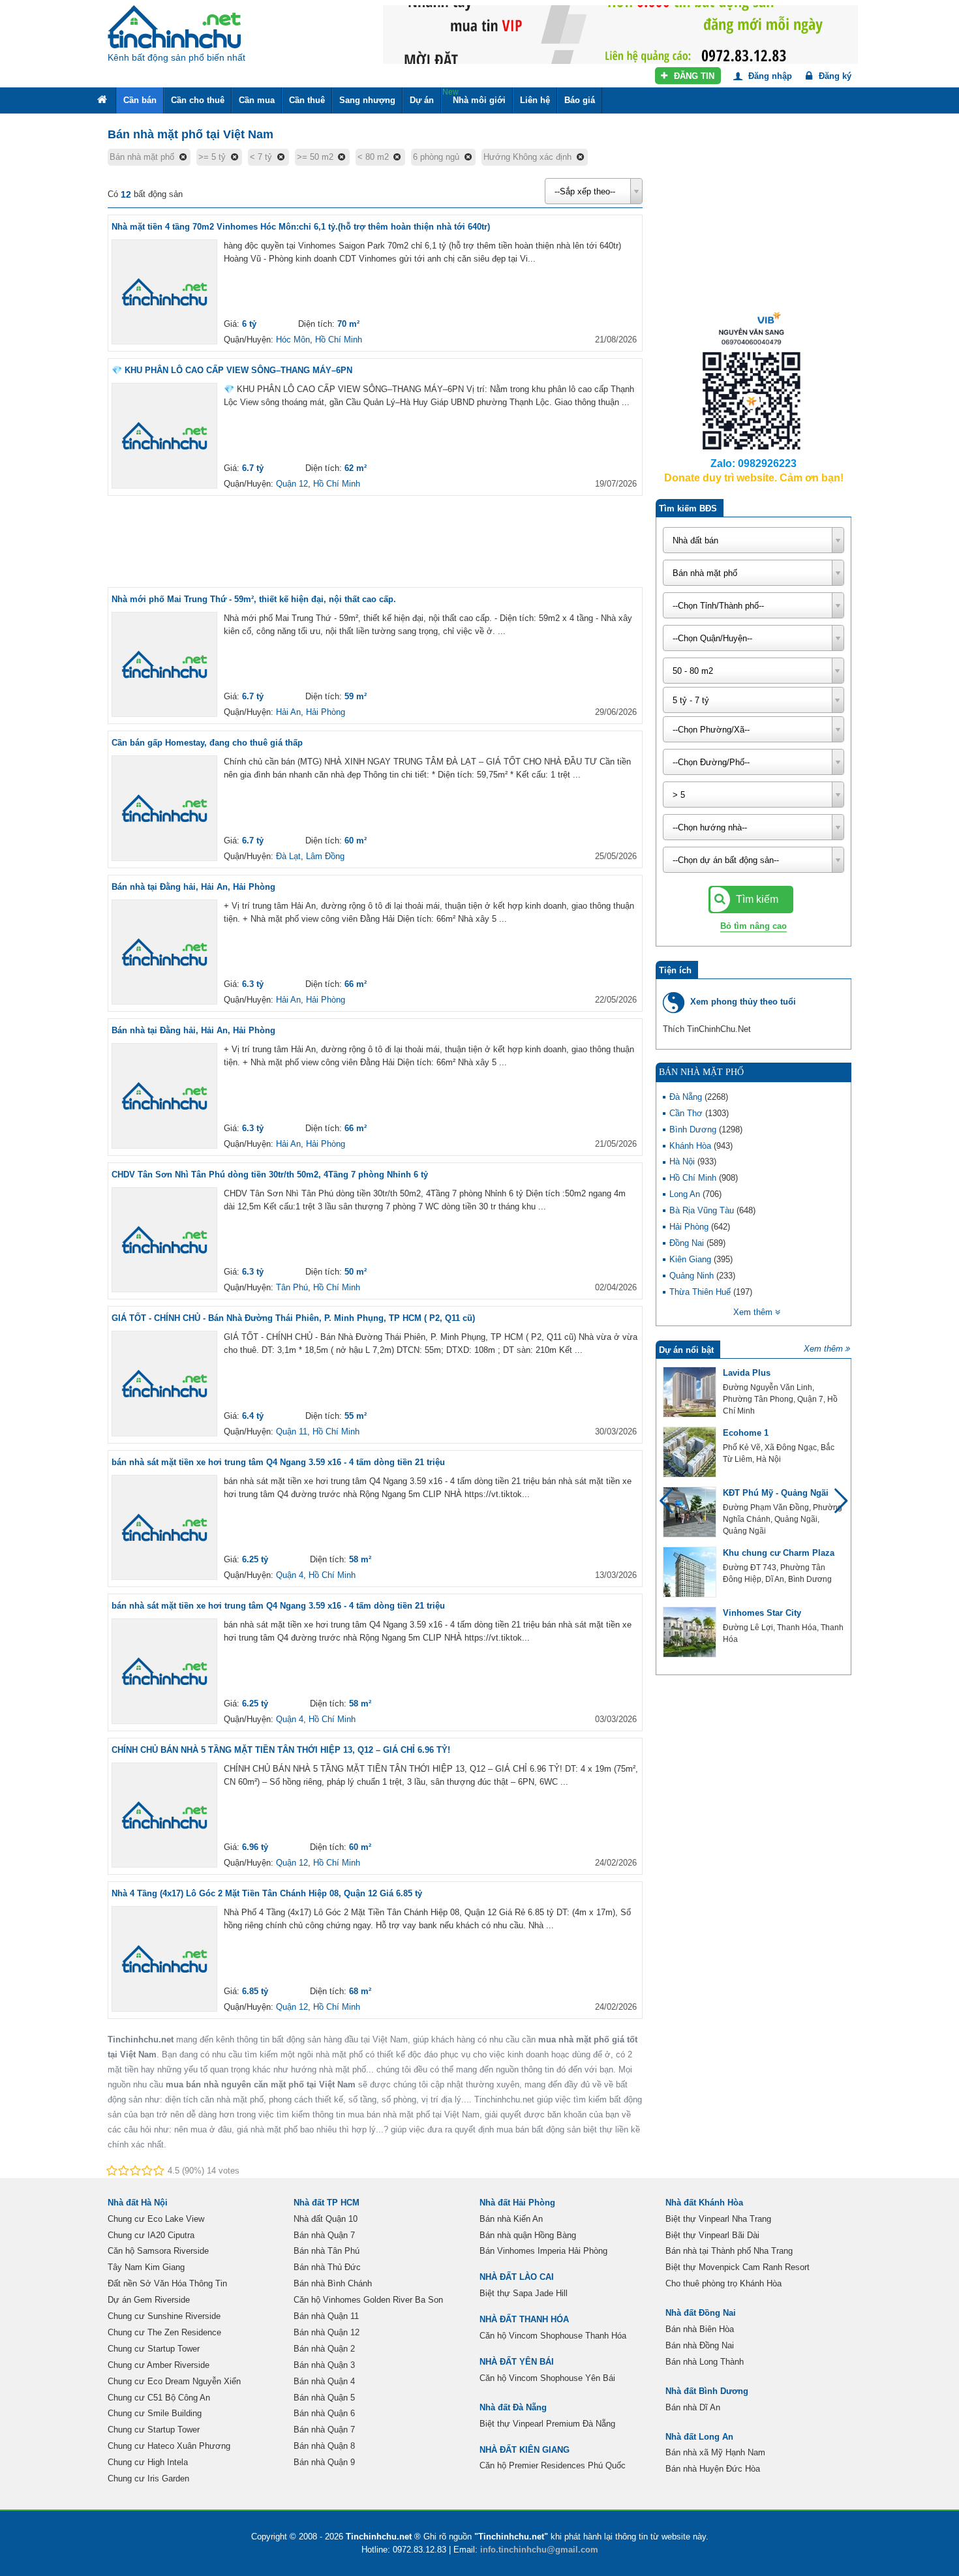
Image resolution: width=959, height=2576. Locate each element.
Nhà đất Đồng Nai (701, 2313)
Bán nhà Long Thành (705, 2362)
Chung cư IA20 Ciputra (151, 2235)
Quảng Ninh (693, 1276)
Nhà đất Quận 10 (326, 2219)
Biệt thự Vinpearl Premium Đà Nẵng (547, 2424)
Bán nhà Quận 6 (324, 2413)
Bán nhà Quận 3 (324, 2365)
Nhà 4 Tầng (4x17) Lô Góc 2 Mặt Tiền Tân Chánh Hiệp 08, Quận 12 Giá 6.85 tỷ (267, 1893)
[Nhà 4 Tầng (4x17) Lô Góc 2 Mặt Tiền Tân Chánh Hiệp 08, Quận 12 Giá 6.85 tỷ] (164, 1959)
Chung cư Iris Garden (148, 2478)
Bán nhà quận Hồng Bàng (528, 2235)
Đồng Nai (688, 1243)
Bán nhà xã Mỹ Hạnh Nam (715, 2452)
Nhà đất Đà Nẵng (513, 2407)
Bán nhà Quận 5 (324, 2398)
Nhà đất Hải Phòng (517, 2203)
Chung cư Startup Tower (154, 2349)
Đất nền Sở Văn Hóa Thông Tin (167, 2283)
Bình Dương (694, 1129)
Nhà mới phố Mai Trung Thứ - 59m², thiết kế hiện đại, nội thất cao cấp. (254, 599)
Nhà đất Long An (699, 2437)
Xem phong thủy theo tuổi (743, 1002)
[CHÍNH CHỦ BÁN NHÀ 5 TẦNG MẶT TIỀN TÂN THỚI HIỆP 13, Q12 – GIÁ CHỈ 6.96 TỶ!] (164, 1815)
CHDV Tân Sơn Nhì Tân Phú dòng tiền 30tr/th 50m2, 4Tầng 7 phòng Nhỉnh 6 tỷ (270, 1174)
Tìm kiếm (756, 899)
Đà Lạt (288, 856)
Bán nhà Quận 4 (324, 2381)
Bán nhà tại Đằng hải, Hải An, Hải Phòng (193, 887)
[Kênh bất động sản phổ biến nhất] (174, 27)
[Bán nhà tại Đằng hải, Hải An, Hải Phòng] (164, 952)
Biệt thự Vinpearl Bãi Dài (712, 2235)
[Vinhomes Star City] (690, 1632)
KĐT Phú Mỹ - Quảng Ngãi (776, 1493)
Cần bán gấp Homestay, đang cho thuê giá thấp (207, 743)
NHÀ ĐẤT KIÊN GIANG (525, 2450)
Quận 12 (292, 484)
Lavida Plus (747, 1373)
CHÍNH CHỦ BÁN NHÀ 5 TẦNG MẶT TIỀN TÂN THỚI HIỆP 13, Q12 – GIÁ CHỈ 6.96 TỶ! (281, 1750)
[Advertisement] (375, 541)
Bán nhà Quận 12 (327, 2332)
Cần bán (140, 100)
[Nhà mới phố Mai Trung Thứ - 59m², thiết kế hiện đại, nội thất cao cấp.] (164, 665)
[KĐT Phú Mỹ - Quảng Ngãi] (690, 1512)
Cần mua (257, 100)
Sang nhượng (367, 100)
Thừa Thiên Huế (701, 1292)
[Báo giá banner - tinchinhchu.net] (620, 34)
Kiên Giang (692, 1259)
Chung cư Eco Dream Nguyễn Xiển (174, 2381)
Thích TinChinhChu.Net (707, 1029)
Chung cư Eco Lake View (156, 2219)
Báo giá (580, 100)
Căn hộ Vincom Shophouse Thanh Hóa (553, 2336)
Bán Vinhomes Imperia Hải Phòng (543, 2251)
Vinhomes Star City (762, 1613)
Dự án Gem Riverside (149, 2300)
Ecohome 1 (746, 1433)
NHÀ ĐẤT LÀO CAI (517, 2277)
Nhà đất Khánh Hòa (704, 2203)
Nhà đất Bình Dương (707, 2391)
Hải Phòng (326, 712)
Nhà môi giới (474, 96)
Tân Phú (292, 1287)
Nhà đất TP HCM (327, 2203)
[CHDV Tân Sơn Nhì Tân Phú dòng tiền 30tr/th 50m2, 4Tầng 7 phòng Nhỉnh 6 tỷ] (164, 1240)
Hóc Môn (293, 340)
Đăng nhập (769, 76)
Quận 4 (290, 1575)
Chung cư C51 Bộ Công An (159, 2398)
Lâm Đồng (325, 856)
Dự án (422, 100)
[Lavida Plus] (690, 1392)
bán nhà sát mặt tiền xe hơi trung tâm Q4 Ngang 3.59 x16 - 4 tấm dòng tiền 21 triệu (278, 1462)
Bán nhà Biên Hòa (700, 2329)
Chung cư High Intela (148, 2462)
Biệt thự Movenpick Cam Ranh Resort (738, 2267)
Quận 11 (292, 1432)
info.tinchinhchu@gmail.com (539, 2550)
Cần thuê (307, 100)
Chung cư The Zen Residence (164, 2332)
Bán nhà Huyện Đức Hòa (713, 2469)
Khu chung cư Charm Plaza (779, 1553)
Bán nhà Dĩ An (693, 2407)
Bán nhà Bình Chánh (333, 2283)
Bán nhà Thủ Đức (327, 2267)
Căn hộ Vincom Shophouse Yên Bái (547, 2378)
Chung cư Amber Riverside (159, 2365)
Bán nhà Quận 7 (324, 2235)
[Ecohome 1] (690, 1452)
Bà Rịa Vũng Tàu (703, 1210)
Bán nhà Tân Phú (327, 2251)
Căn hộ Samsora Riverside (158, 2251)
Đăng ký (834, 76)
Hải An (288, 712)
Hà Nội (683, 1161)
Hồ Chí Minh (339, 340)
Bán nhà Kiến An (511, 2219)
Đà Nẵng (687, 1097)
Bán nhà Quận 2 (324, 2349)
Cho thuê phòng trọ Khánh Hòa (723, 2283)
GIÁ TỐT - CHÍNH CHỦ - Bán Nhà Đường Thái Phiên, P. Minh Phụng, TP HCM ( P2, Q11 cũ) (293, 1318)
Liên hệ (535, 100)
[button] (835, 1507)
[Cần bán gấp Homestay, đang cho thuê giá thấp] (164, 808)
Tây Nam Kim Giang (146, 2267)
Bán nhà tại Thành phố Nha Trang (729, 2251)
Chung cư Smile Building (155, 2413)
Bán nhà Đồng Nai (700, 2345)
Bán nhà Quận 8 (324, 2446)
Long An (686, 1194)
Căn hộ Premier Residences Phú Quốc (553, 2465)
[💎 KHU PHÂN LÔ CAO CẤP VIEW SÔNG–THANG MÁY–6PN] (164, 436)
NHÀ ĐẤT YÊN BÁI (517, 2362)
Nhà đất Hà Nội (138, 2203)
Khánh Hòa (692, 1146)
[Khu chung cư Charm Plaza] (690, 1572)
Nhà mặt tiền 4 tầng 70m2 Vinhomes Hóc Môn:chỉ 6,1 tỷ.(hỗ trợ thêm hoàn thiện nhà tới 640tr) (301, 227)
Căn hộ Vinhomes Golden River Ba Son (368, 2300)
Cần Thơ (687, 1113)
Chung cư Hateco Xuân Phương (169, 2446)
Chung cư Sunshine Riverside (164, 2316)
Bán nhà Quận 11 (326, 2316)
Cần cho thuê (198, 100)
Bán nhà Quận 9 (324, 2462)
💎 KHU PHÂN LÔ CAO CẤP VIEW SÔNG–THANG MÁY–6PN (232, 370)
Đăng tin (693, 76)
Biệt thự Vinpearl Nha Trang (718, 2219)
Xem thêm (823, 1349)
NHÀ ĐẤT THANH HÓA (524, 2319)
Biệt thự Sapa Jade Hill (524, 2293)
